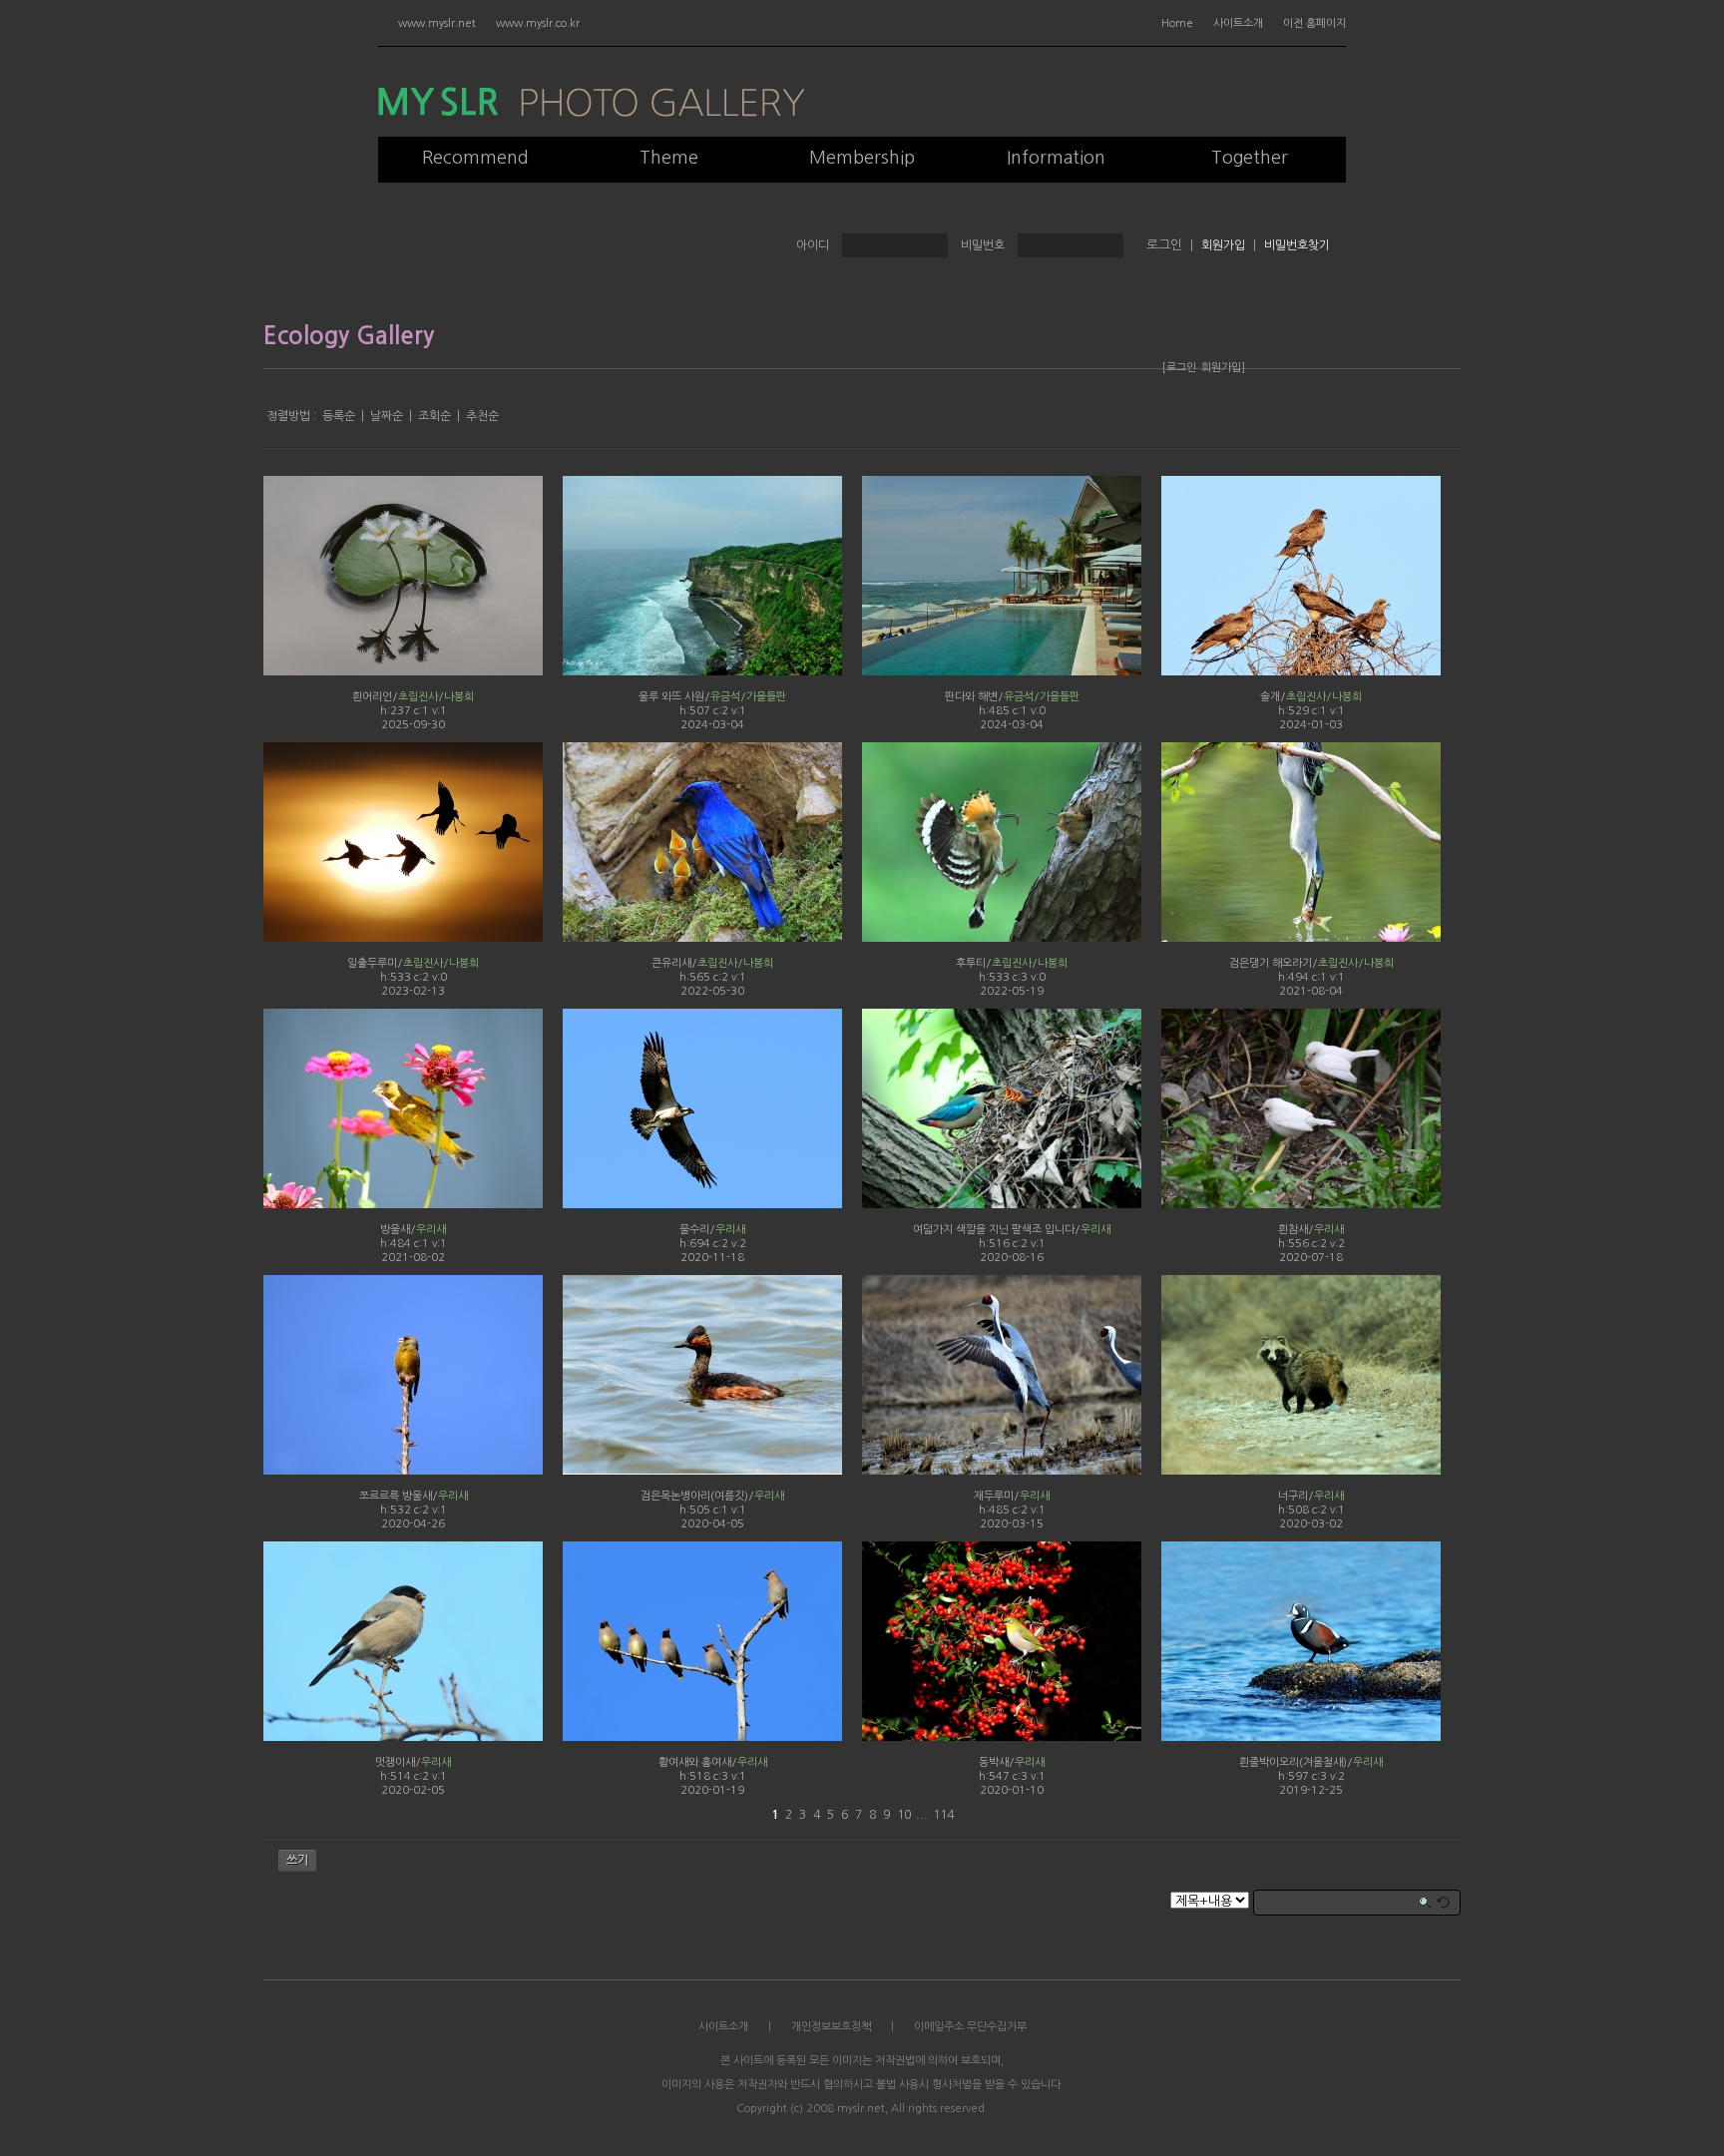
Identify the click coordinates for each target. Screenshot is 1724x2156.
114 (943, 1815)
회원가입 (1223, 245)
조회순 (434, 416)
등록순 (339, 416)
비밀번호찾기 (1297, 245)
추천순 (482, 416)
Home (1177, 23)
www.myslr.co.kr (538, 23)
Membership (862, 158)
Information (1056, 158)
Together (1250, 158)
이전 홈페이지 (1314, 23)
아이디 (813, 245)
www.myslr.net (437, 23)
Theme (669, 158)
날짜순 (387, 416)
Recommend (475, 158)
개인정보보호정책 (831, 2027)
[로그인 (1179, 368)
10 (904, 1815)
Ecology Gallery (349, 336)
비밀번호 (983, 245)
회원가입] (1223, 368)
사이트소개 (1238, 23)
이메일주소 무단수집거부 (970, 2027)
